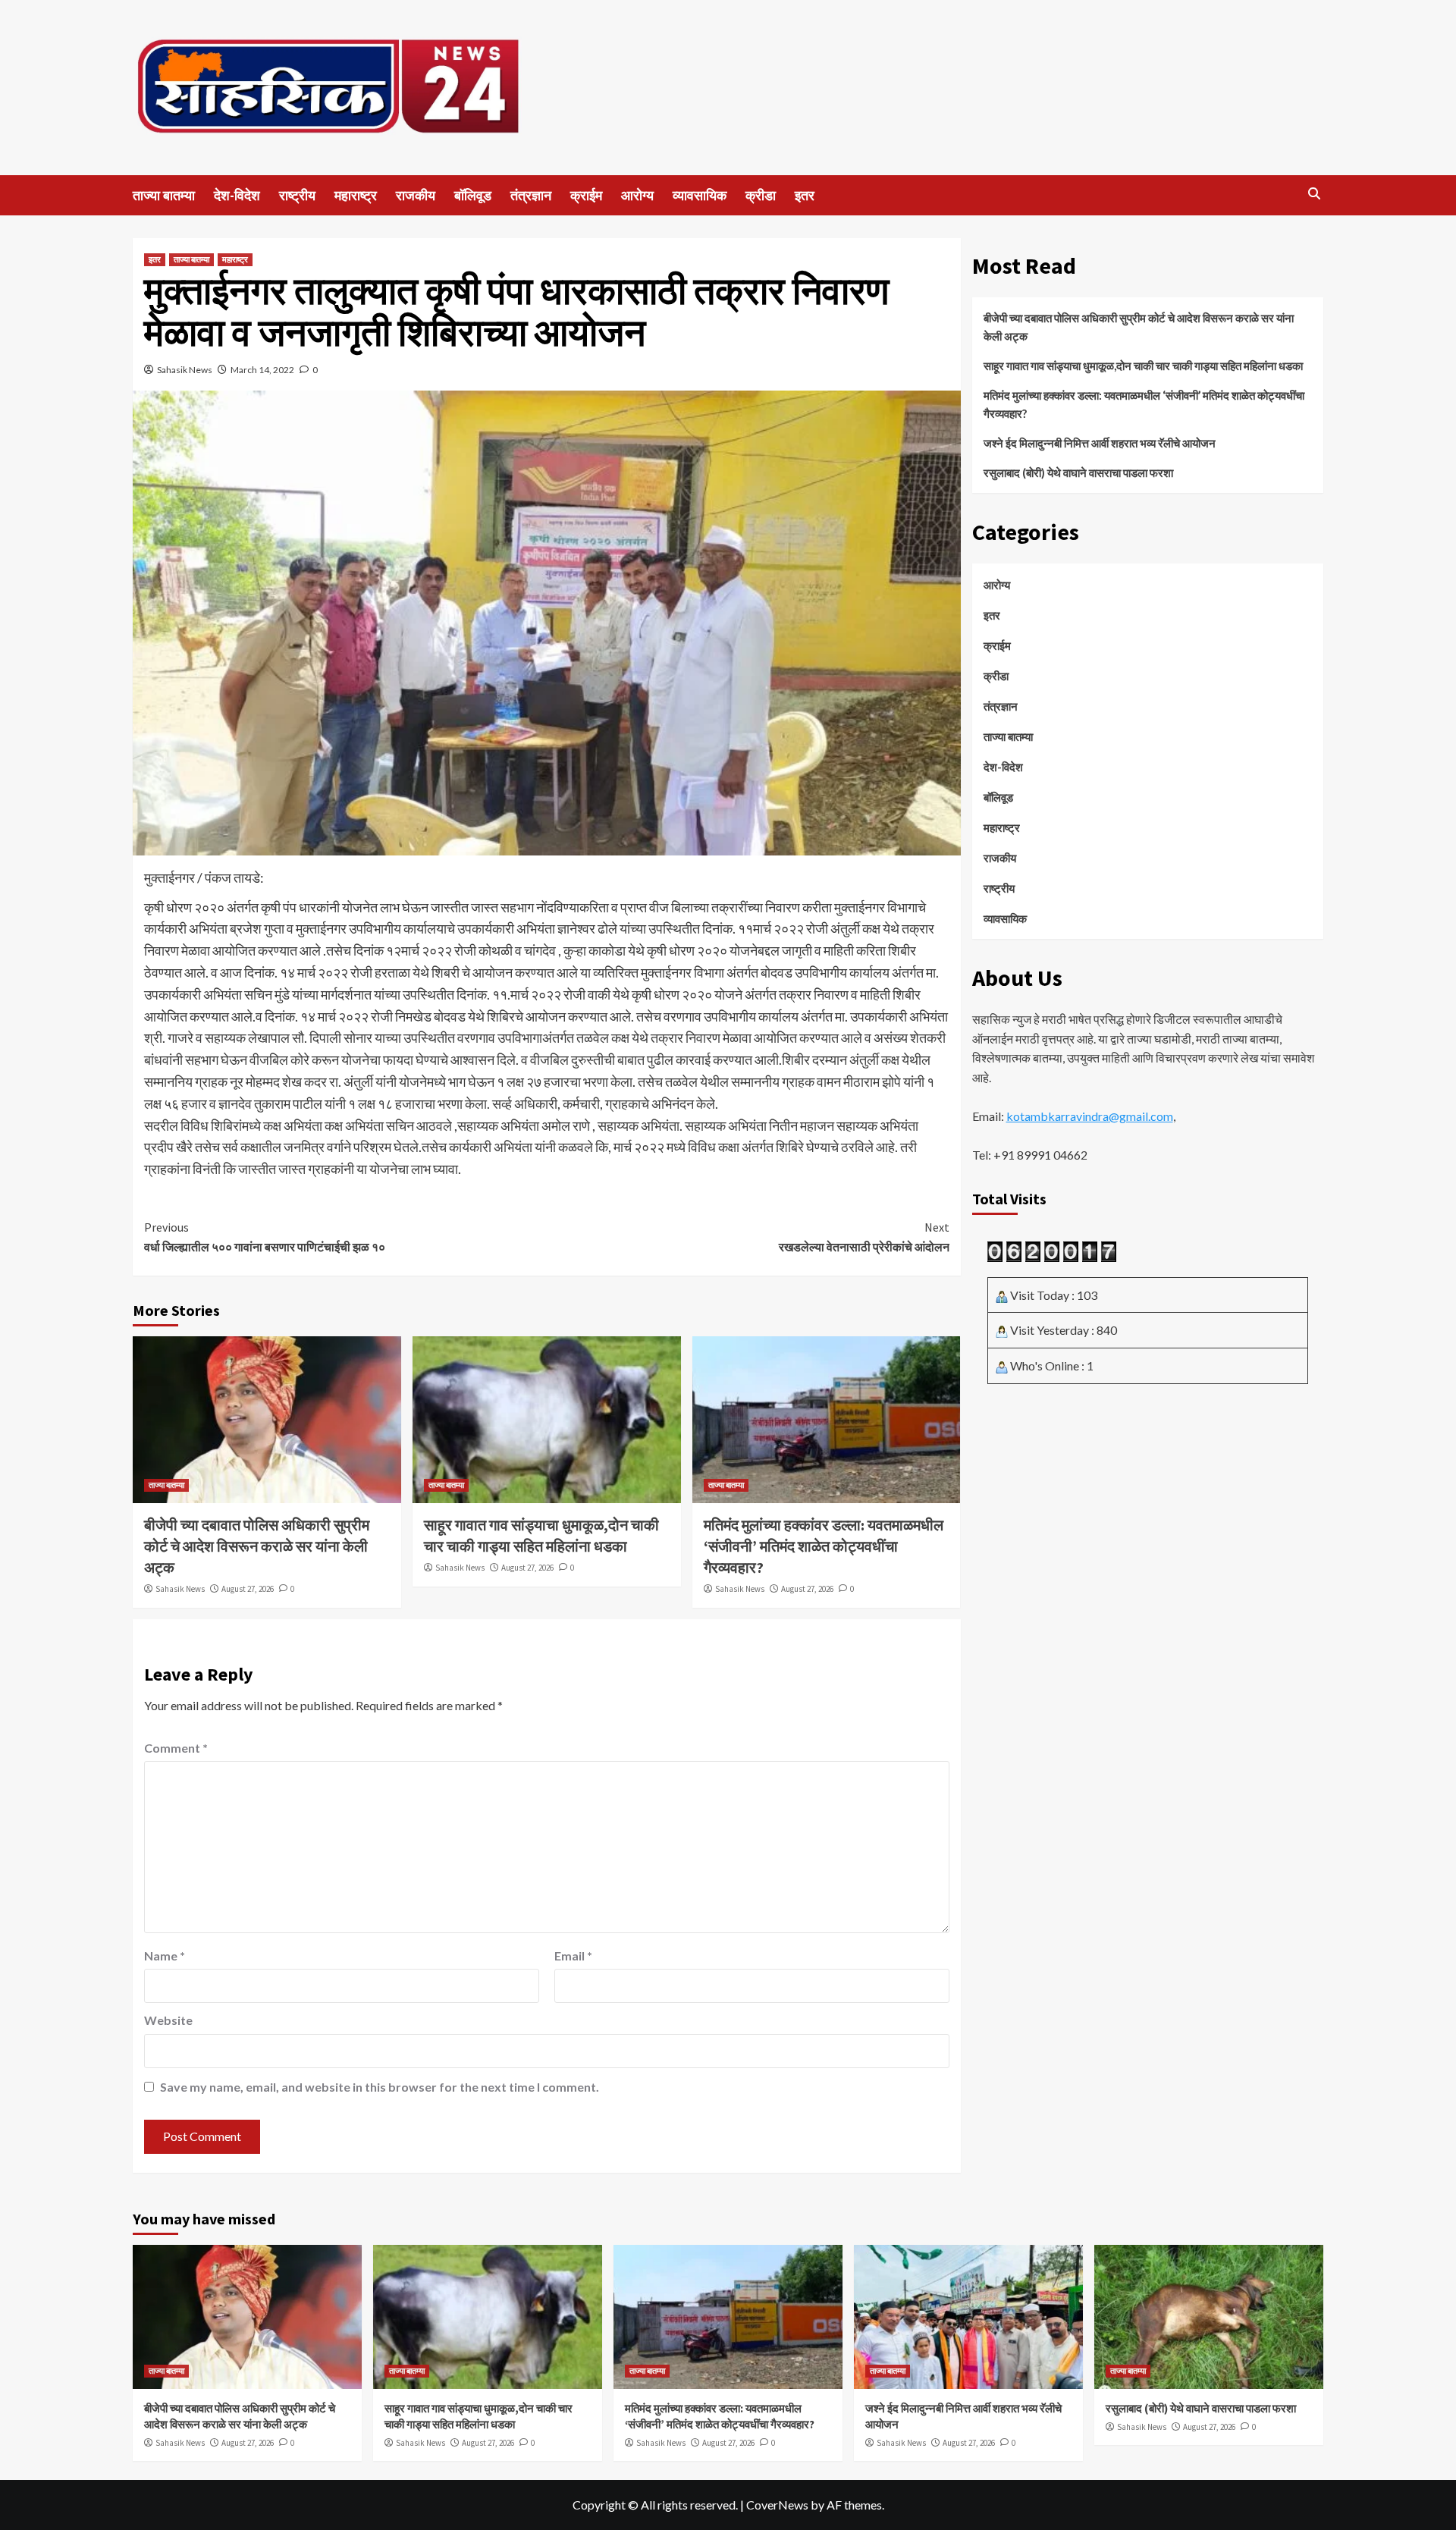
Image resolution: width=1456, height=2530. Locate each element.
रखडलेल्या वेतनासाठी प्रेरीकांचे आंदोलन (864, 1237)
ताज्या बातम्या (164, 195)
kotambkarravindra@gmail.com (1090, 1116)
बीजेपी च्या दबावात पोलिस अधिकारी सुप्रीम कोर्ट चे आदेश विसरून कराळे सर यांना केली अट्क (257, 1546)
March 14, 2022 (262, 370)
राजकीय (416, 195)
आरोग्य (637, 195)
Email (573, 1956)
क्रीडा (761, 195)
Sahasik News (185, 370)
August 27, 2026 (248, 1589)
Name (165, 1956)
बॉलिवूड (473, 195)
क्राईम (586, 195)
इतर (805, 195)
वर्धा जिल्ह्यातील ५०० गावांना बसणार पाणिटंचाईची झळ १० (265, 1237)
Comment (176, 1748)
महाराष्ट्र (356, 195)
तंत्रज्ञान (531, 195)
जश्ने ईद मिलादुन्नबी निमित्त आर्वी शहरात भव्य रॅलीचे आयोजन (1100, 443)
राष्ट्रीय (297, 195)
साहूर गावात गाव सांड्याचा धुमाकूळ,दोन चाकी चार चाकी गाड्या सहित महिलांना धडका (1143, 366)
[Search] (1314, 194)
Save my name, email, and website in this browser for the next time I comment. (380, 2087)
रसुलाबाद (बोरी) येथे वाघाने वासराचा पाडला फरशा (1078, 472)
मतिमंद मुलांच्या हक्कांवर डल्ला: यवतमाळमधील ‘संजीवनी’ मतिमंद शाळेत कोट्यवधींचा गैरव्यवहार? (824, 1546)
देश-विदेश (237, 195)
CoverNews (777, 2505)
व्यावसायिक (700, 195)
